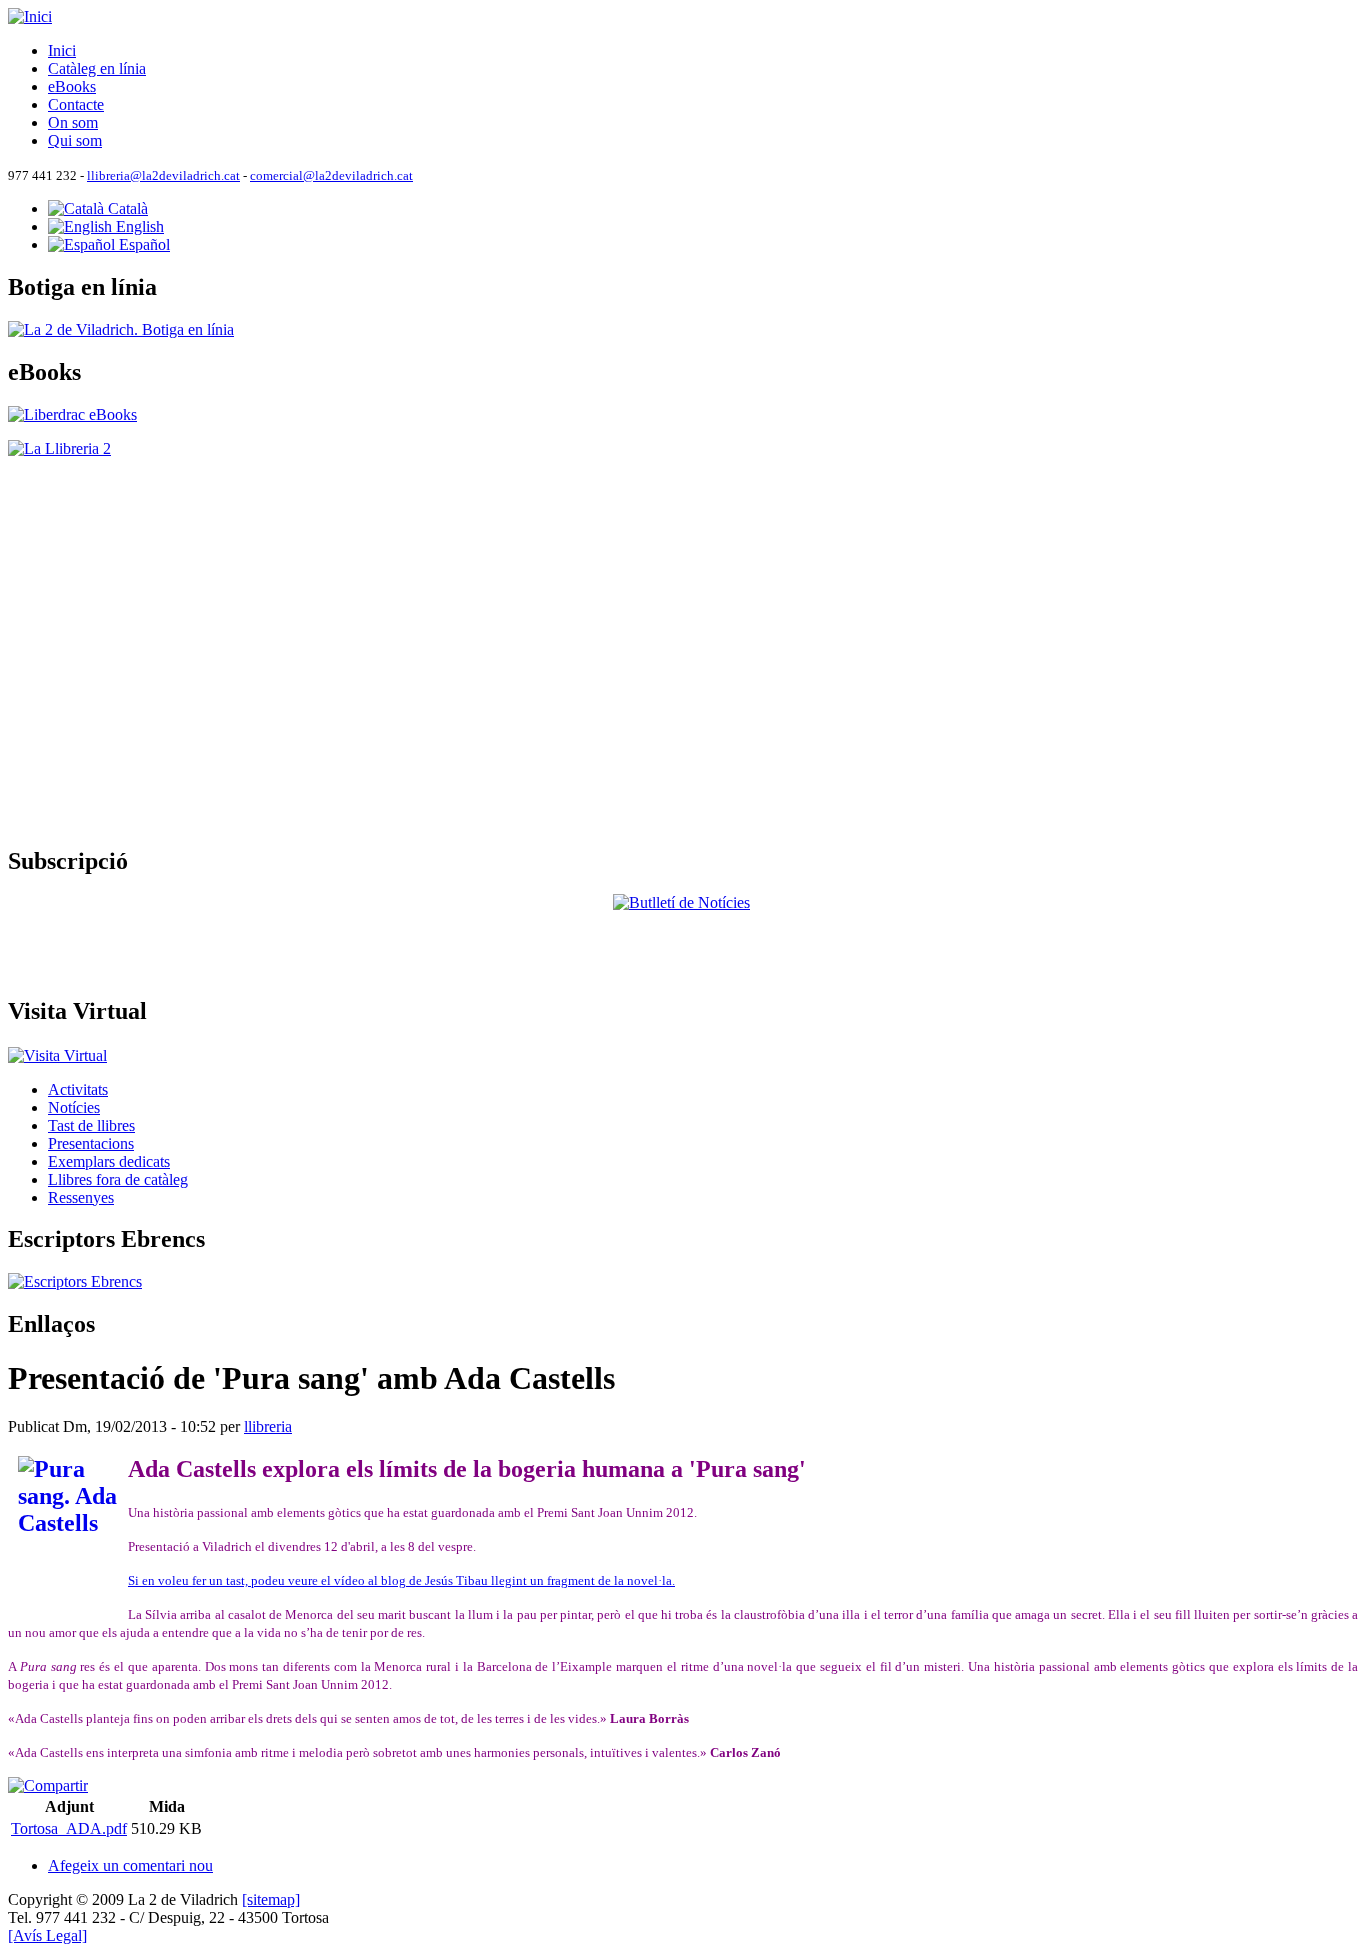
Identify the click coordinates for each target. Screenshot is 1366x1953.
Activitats (78, 1089)
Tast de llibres (91, 1125)
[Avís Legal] (47, 1935)
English (138, 226)
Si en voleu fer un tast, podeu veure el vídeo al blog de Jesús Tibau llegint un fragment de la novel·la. (401, 1580)
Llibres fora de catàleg (118, 1179)
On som (73, 122)
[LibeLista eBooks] (72, 414)
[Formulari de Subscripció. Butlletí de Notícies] (683, 936)
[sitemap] (271, 1899)
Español (142, 244)
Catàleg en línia (97, 68)
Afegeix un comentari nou (130, 1865)
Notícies (74, 1107)
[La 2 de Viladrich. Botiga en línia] (121, 329)
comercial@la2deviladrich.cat (331, 176)
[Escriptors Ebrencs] (75, 1281)
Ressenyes (81, 1197)
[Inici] (30, 16)
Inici (62, 50)
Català (126, 208)
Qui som (75, 140)
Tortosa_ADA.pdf (69, 1828)
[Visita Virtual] (57, 1053)
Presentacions (91, 1143)
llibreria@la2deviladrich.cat (163, 176)
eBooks (72, 86)
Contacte (76, 104)
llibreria (268, 1426)
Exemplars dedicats (109, 1161)
